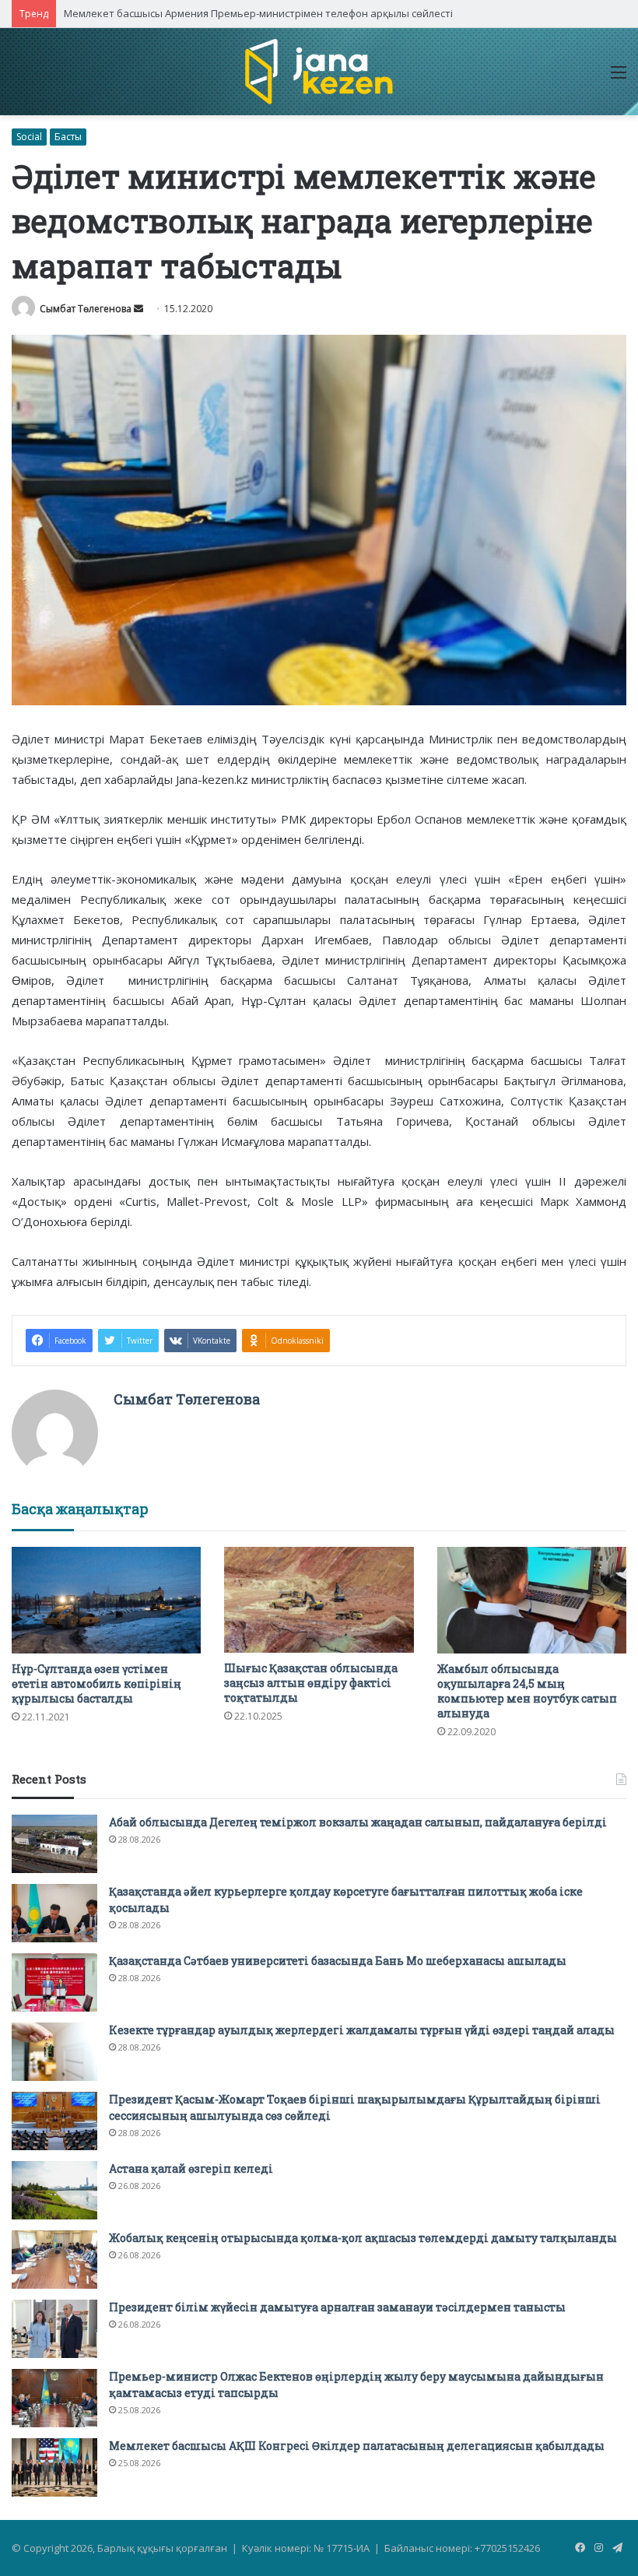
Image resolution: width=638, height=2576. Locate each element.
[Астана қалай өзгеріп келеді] (54, 2190)
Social (29, 137)
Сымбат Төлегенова (86, 309)
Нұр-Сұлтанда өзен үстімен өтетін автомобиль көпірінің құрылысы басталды (96, 1683)
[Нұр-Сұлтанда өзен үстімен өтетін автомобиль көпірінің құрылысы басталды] (106, 1600)
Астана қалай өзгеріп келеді (191, 2168)
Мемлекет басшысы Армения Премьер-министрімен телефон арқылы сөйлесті (258, 13)
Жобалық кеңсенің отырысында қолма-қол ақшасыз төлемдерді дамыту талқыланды (363, 2238)
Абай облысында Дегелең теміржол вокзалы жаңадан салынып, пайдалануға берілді (358, 1822)
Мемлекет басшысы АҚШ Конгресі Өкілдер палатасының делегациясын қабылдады (357, 2446)
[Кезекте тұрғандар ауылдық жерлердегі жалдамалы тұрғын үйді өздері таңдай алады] (54, 2052)
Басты (68, 137)
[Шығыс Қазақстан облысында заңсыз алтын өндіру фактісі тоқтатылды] (319, 1600)
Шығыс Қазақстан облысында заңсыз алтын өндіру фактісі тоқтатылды (311, 1683)
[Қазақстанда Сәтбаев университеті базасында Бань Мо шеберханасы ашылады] (54, 1982)
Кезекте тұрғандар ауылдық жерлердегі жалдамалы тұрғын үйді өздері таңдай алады (362, 2030)
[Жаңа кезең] (319, 72)
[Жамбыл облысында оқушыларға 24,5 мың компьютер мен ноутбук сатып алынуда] (532, 1600)
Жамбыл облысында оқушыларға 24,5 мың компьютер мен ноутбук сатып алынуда (527, 1691)
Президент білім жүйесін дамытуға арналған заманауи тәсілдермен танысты (337, 2307)
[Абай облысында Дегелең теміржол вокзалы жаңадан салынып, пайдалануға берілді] (54, 1844)
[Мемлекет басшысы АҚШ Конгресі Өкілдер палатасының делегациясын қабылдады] (54, 2467)
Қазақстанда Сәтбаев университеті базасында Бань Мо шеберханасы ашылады (338, 1961)
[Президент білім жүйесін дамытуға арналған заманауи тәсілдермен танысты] (54, 2329)
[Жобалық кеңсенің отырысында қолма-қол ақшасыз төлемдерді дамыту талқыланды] (54, 2260)
